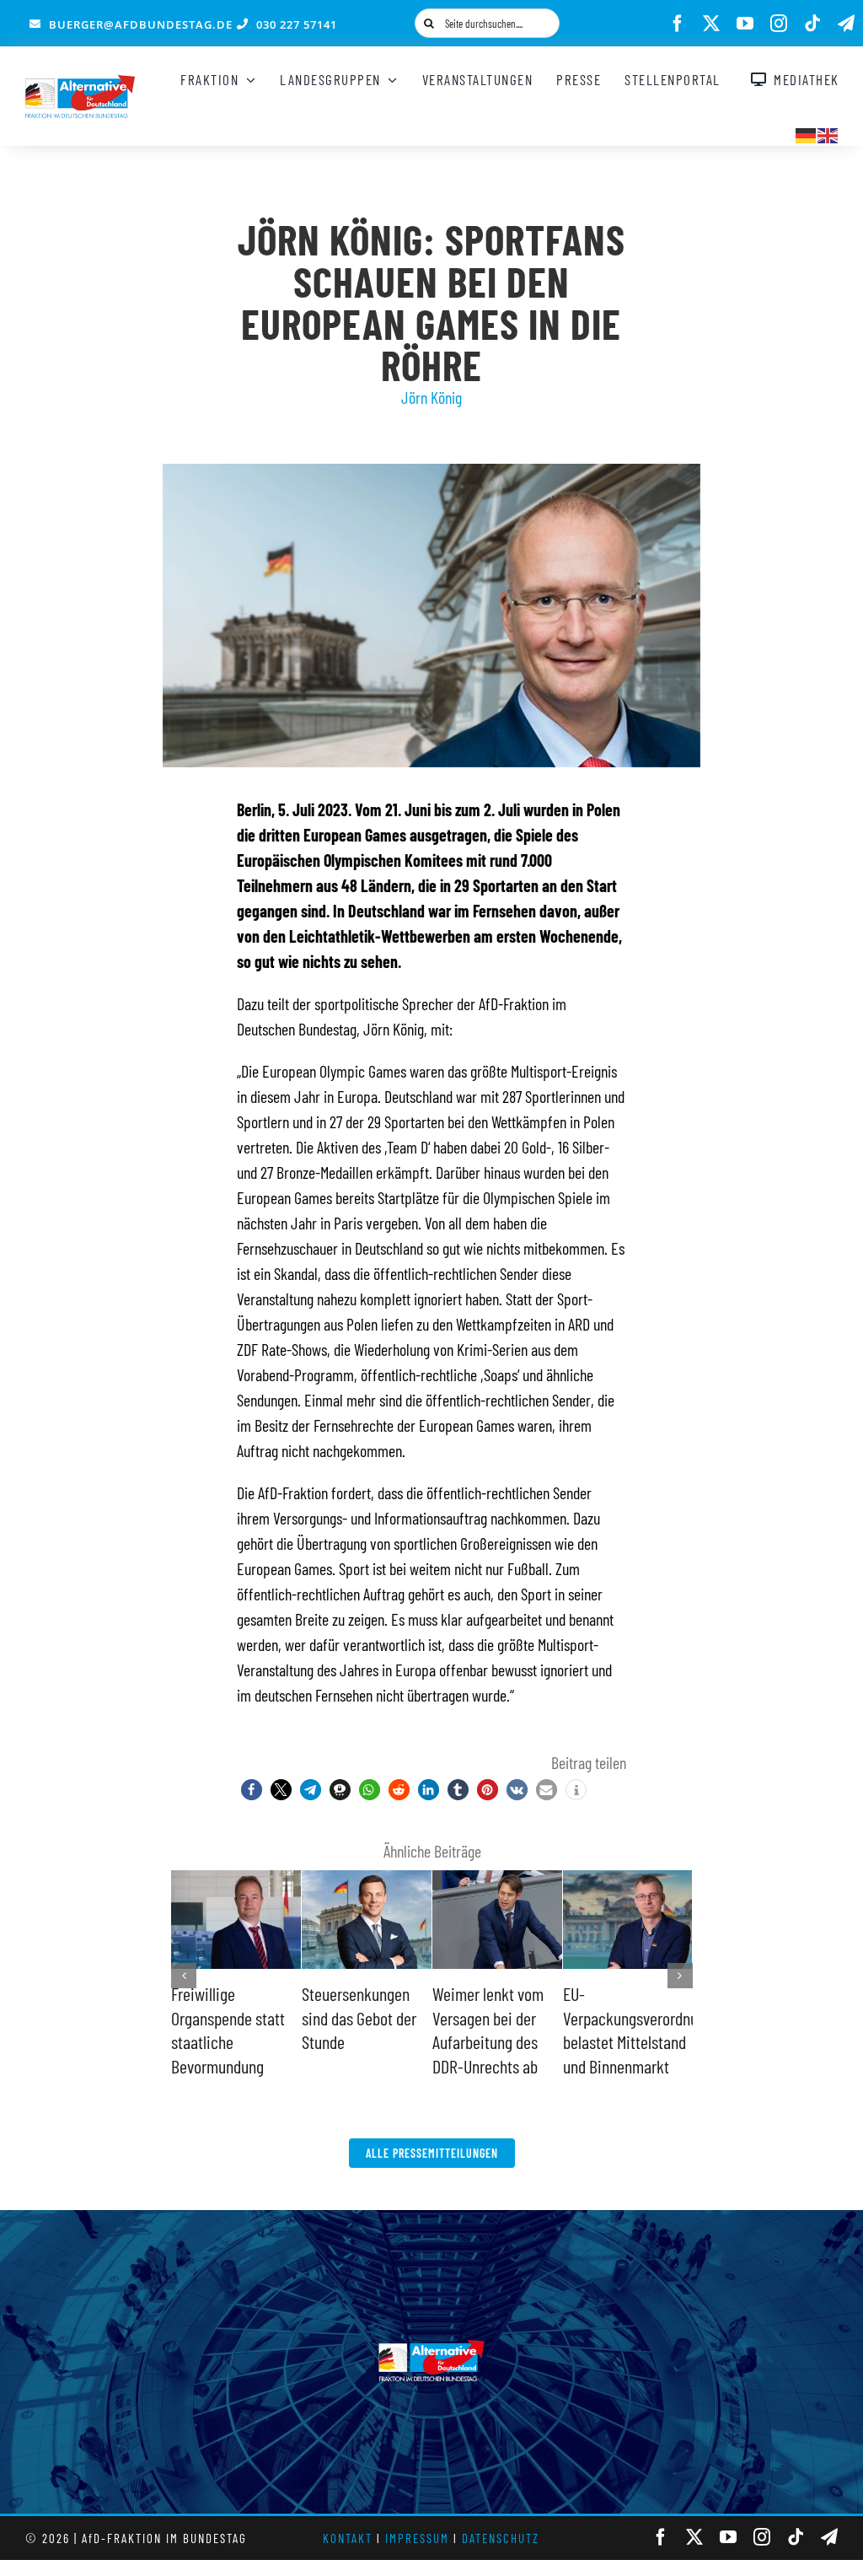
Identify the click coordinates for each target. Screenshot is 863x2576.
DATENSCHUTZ (501, 2538)
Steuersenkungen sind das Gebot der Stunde (359, 2017)
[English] (828, 133)
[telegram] (846, 24)
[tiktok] (812, 24)
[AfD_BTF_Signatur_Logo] (80, 83)
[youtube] (745, 24)
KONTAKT (348, 2538)
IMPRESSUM (417, 2538)
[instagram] (779, 24)
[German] (807, 133)
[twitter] (711, 24)
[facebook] (678, 24)
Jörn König (431, 397)
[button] (252, 1790)
